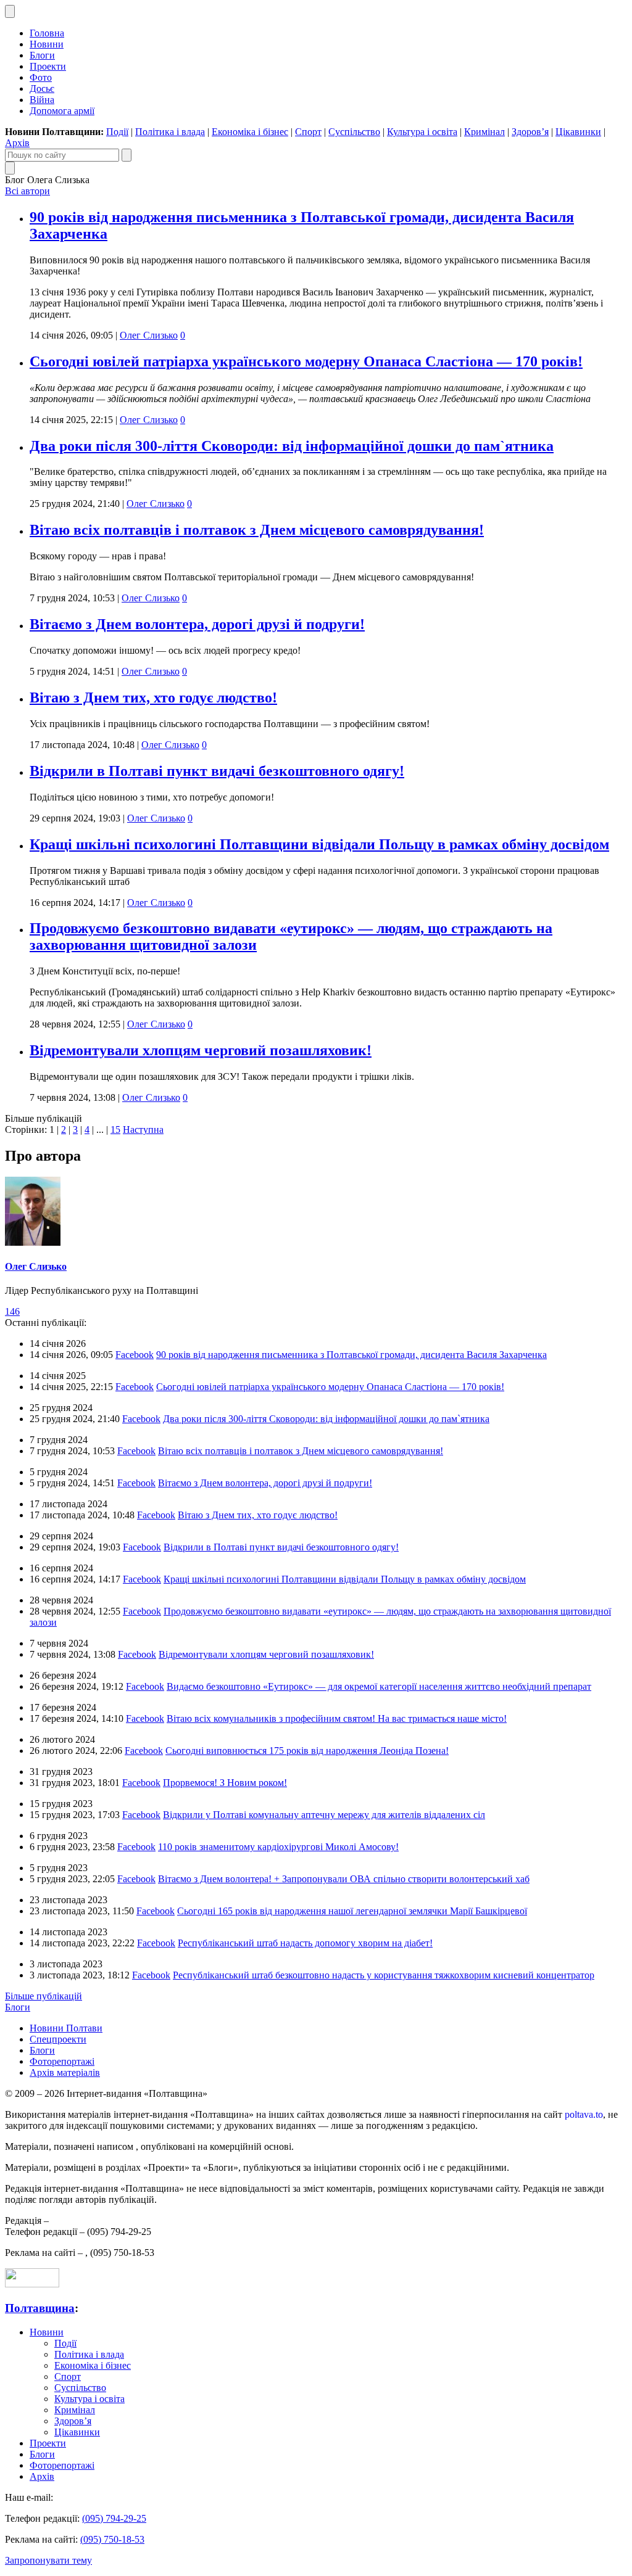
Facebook (135, 1355)
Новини (47, 44)
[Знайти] (127, 155)
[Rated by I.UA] (32, 2284)
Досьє (42, 88)
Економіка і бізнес (250, 132)
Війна (42, 100)
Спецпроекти (58, 2039)
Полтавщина (40, 2308)
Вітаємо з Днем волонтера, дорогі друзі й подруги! (197, 624)
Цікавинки (578, 132)
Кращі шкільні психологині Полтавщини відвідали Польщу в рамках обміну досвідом (319, 844)
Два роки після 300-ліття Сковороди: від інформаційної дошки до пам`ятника (292, 446)
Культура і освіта (422, 132)
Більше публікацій (44, 1996)
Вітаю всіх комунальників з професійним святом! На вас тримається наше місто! (337, 1718)
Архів (17, 143)
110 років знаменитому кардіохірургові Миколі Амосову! (278, 1847)
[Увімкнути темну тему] (10, 11)
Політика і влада (170, 132)
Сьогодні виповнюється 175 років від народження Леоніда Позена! (307, 1751)
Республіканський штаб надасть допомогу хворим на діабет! (305, 1943)
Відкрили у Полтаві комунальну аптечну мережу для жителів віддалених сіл (324, 1815)
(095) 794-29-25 (114, 2518)
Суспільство (354, 132)
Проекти (48, 66)
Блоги (42, 55)
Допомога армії (62, 111)
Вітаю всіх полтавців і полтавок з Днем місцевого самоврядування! (257, 530)
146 (12, 1311)
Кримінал (484, 132)
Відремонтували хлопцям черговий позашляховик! (201, 1050)
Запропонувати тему (48, 2560)
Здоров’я (530, 132)
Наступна (143, 1130)
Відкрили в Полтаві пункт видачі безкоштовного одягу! (217, 771)
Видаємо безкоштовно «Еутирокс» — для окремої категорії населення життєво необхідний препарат (379, 1686)
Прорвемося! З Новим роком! (225, 1783)
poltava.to (584, 2114)
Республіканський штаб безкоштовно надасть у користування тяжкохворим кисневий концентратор (384, 1975)
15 (115, 1130)
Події (117, 132)
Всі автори (27, 191)
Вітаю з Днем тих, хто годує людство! (153, 697)
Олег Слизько (149, 335)
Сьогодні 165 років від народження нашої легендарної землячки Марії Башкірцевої (352, 1911)
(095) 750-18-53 (112, 2539)
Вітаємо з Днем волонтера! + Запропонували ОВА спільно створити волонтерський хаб (344, 1879)
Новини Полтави (66, 2028)
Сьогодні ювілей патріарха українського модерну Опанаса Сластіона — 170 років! (306, 361)
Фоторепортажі (62, 2061)
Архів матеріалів (65, 2072)
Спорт (308, 132)
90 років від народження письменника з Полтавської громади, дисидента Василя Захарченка (351, 1355)
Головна (47, 33)
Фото (41, 77)
